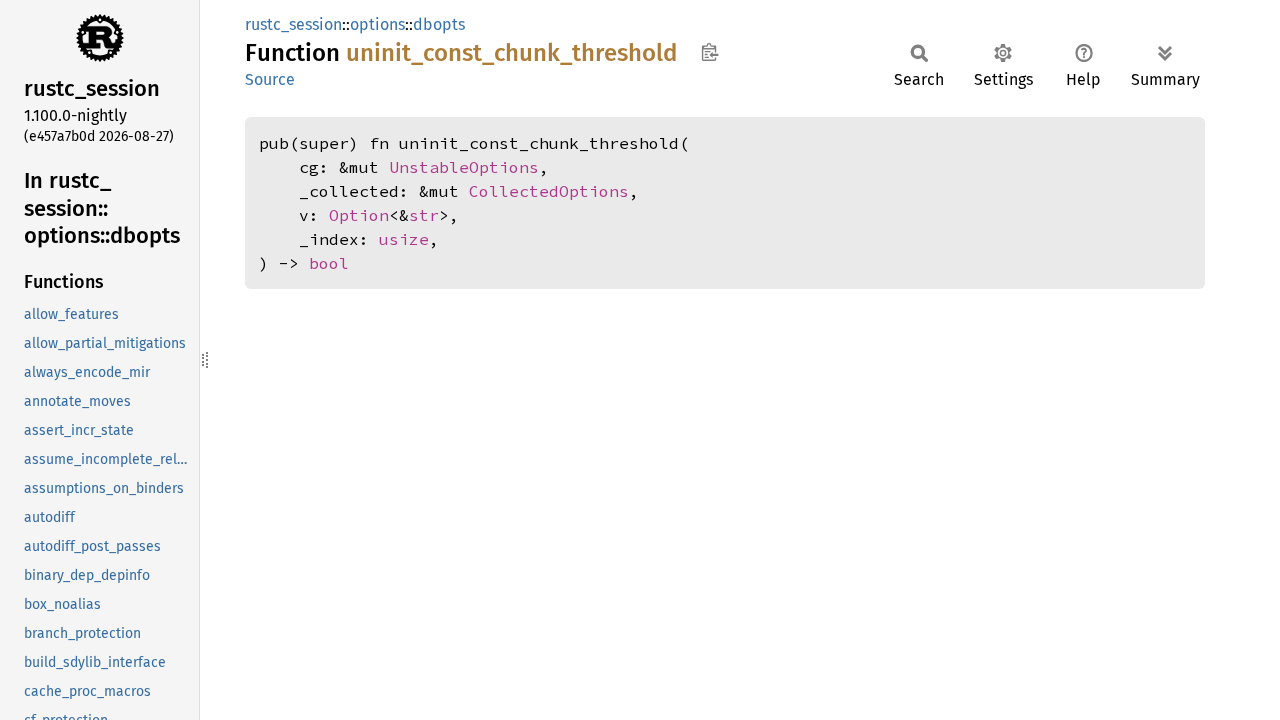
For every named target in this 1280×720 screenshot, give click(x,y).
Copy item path (709, 52)
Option (359, 215)
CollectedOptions (549, 191)
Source (270, 79)
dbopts (439, 24)
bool (329, 263)
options (377, 24)
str (424, 215)
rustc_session (293, 24)
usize (404, 239)
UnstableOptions (464, 167)
